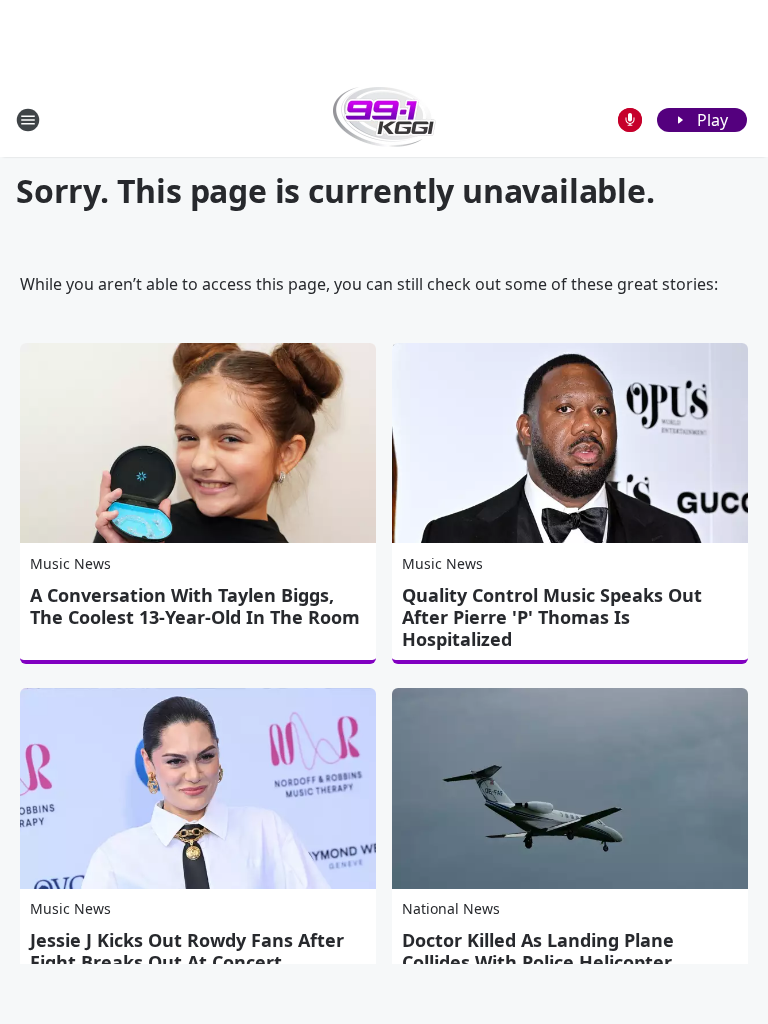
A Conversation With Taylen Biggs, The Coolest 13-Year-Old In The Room (195, 606)
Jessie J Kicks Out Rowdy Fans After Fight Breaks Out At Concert (187, 951)
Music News (70, 563)
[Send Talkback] (630, 120)
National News (451, 908)
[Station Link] (384, 119)
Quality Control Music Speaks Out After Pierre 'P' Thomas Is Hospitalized (552, 617)
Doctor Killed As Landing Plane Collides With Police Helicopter (538, 951)
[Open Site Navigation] (28, 120)
